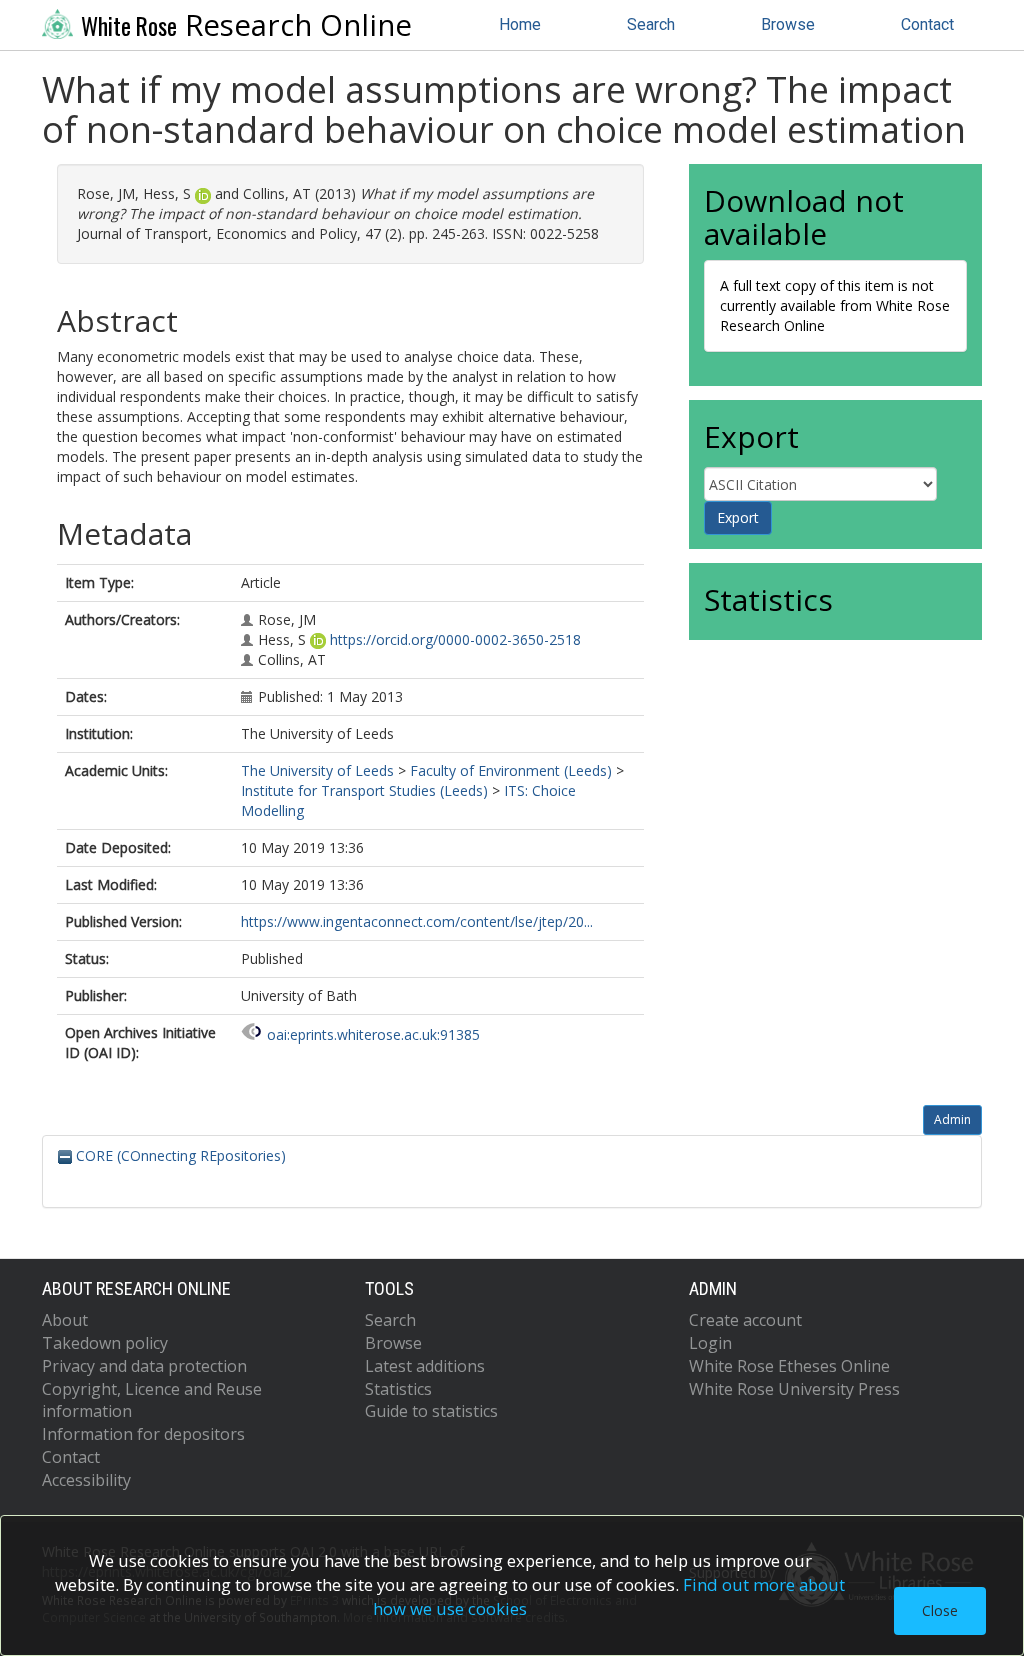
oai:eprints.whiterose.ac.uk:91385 (373, 1034)
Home (520, 24)
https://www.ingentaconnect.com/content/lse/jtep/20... (417, 921)
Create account (745, 1320)
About (65, 1320)
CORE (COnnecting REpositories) (179, 1155)
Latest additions (425, 1366)
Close (940, 1610)
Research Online (246, 25)
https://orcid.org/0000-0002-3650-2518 (455, 639)
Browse (788, 24)
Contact (927, 24)
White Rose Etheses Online (789, 1366)
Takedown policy (105, 1343)
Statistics (398, 1389)
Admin (952, 1119)
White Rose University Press (794, 1389)
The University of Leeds (317, 770)
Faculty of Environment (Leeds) (511, 770)
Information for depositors (143, 1434)
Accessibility (86, 1480)
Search (651, 24)
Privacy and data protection (144, 1366)
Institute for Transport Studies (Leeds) (364, 790)
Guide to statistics (431, 1411)
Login (710, 1343)
